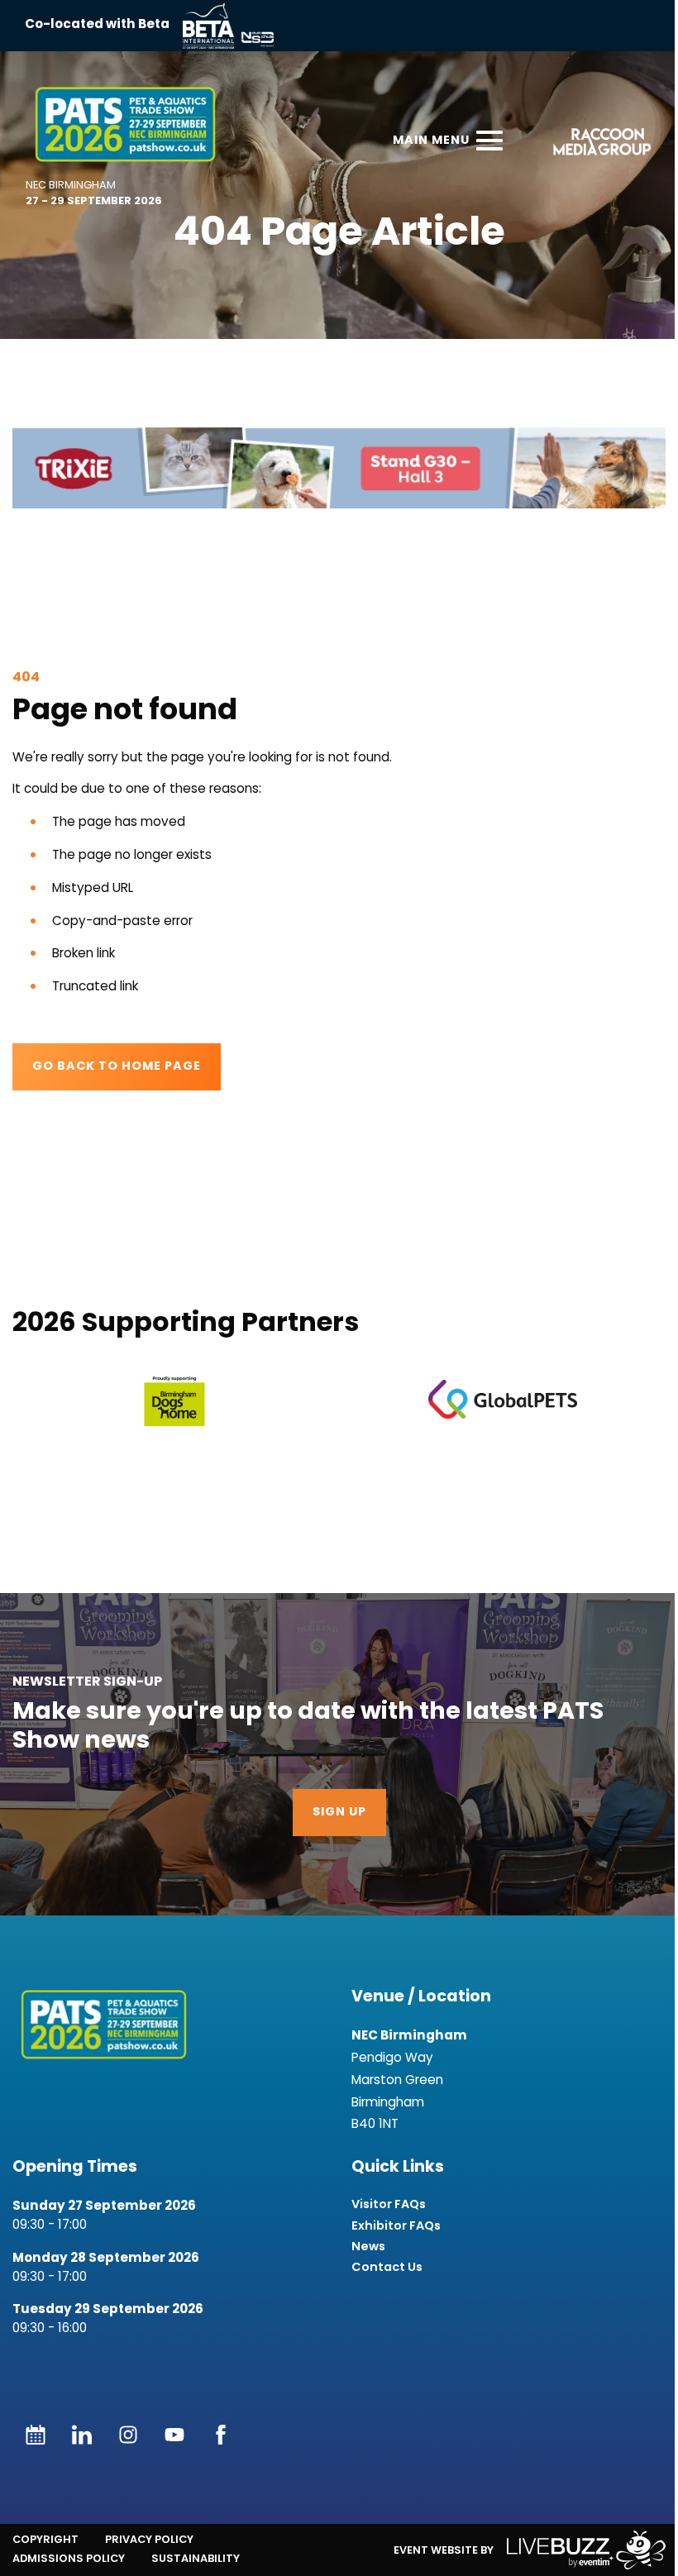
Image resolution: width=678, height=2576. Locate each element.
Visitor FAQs (389, 2204)
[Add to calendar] (36, 2435)
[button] (339, 468)
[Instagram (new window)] (128, 2435)
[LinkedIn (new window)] (82, 2435)
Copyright (45, 2539)
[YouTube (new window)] (174, 2435)
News (368, 2247)
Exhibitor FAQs (396, 2226)
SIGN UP (339, 1813)
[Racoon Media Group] (597, 144)
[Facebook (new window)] (221, 2435)
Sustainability (196, 2558)
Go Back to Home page (117, 1067)
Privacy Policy (149, 2539)
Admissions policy (69, 2558)
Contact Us (387, 2267)
